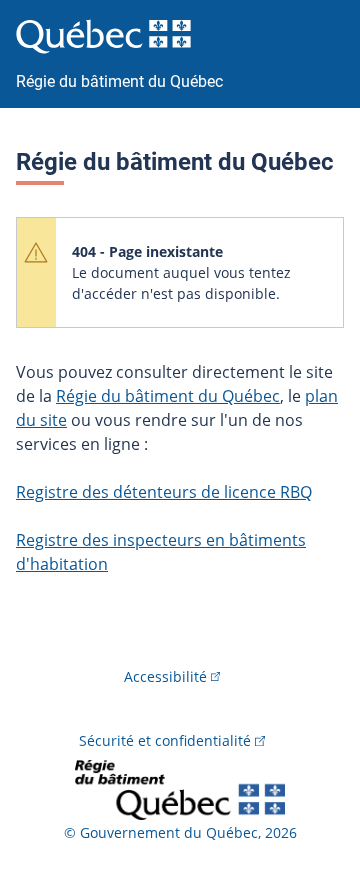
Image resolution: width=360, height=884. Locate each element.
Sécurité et (165, 740)
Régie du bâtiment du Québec (168, 396)
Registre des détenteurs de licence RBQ (164, 492)
